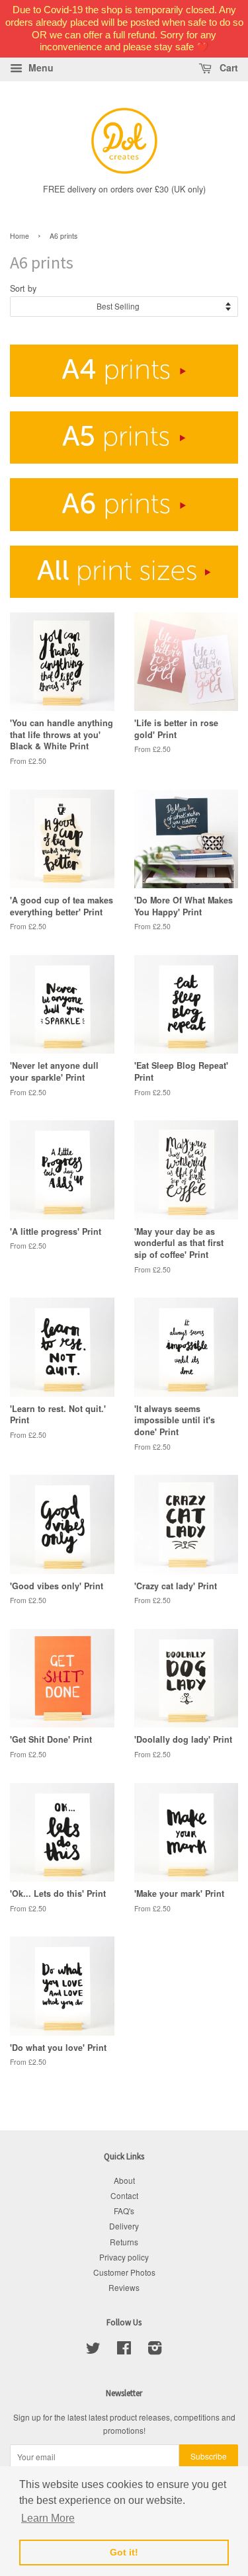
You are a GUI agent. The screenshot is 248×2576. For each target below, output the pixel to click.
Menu (40, 67)
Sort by (23, 288)
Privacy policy (124, 2257)
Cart (227, 67)
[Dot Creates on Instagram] (155, 2350)
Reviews (124, 2287)
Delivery (124, 2226)
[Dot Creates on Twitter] (93, 2350)
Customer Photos (124, 2272)
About (124, 2180)
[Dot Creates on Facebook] (124, 2350)
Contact (124, 2195)
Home (20, 236)
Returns (124, 2242)
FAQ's (124, 2211)
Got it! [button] (124, 2552)
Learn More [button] (48, 2518)
